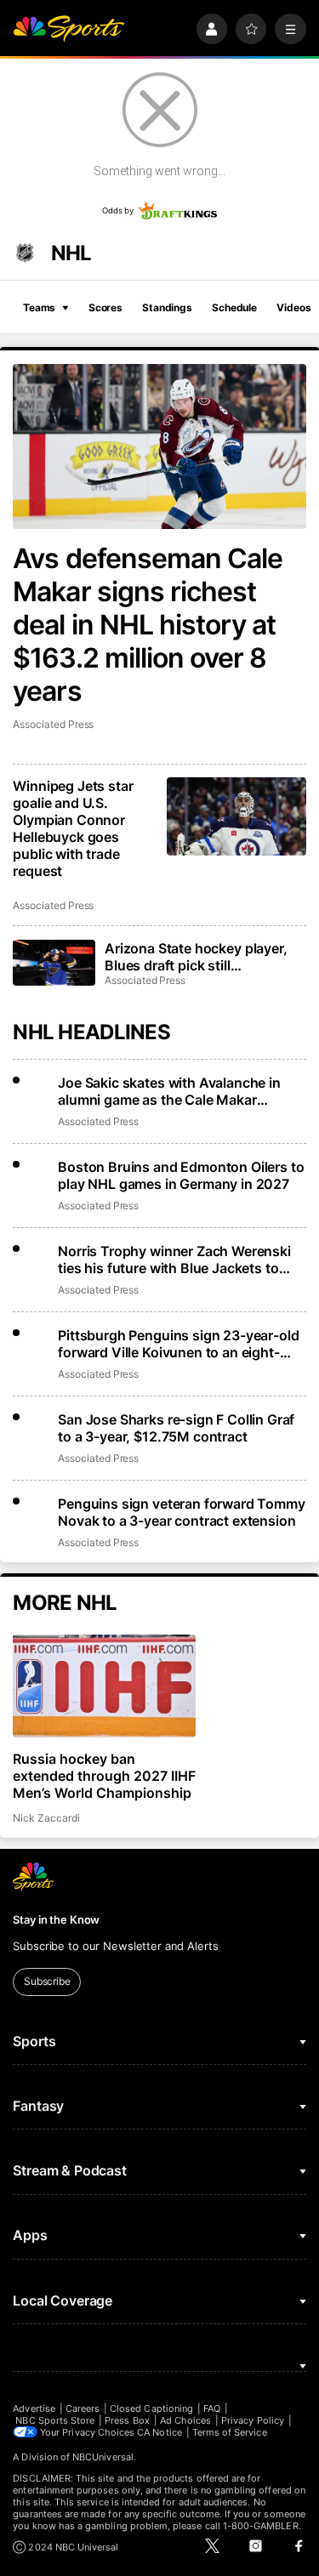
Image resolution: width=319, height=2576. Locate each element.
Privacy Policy (253, 2420)
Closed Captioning (151, 2408)
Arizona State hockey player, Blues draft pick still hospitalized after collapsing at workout (203, 957)
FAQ (212, 2408)
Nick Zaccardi (46, 1818)
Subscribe (47, 1981)
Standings (167, 307)
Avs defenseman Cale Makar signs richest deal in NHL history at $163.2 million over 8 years (148, 625)
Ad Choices (186, 2420)
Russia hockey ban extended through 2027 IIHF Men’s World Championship (104, 1776)
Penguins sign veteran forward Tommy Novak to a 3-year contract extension (181, 1512)
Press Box (127, 2420)
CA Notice (159, 2432)
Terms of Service (230, 2432)
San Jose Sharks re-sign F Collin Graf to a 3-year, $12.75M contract (176, 1428)
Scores (105, 307)
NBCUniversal (103, 2457)
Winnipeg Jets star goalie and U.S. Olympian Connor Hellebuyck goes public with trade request (73, 828)
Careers (83, 2408)
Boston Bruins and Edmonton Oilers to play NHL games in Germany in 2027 (181, 1175)
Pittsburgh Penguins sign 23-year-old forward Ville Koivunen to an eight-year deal (178, 1344)
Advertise (34, 2408)
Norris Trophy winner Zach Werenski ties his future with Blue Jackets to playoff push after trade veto (174, 1260)
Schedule (234, 307)
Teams (39, 307)
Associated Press (53, 724)
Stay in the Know (56, 1919)
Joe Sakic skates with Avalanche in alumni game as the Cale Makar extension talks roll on (169, 1091)
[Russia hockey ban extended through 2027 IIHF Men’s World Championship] (104, 1686)
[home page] (68, 29)
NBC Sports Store (55, 2420)
